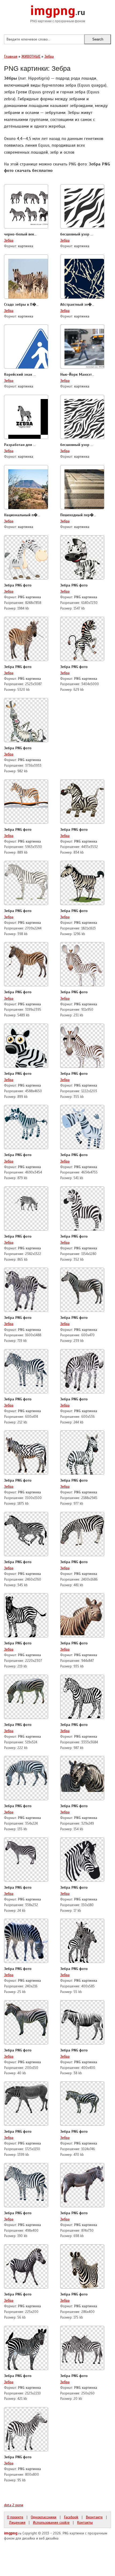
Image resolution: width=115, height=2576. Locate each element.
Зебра (9, 240)
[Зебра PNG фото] (26, 557)
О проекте (15, 2517)
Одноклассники (44, 2517)
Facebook (71, 2517)
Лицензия (17, 2522)
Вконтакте (94, 2517)
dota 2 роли (14, 2505)
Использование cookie (51, 2522)
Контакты (85, 2522)
